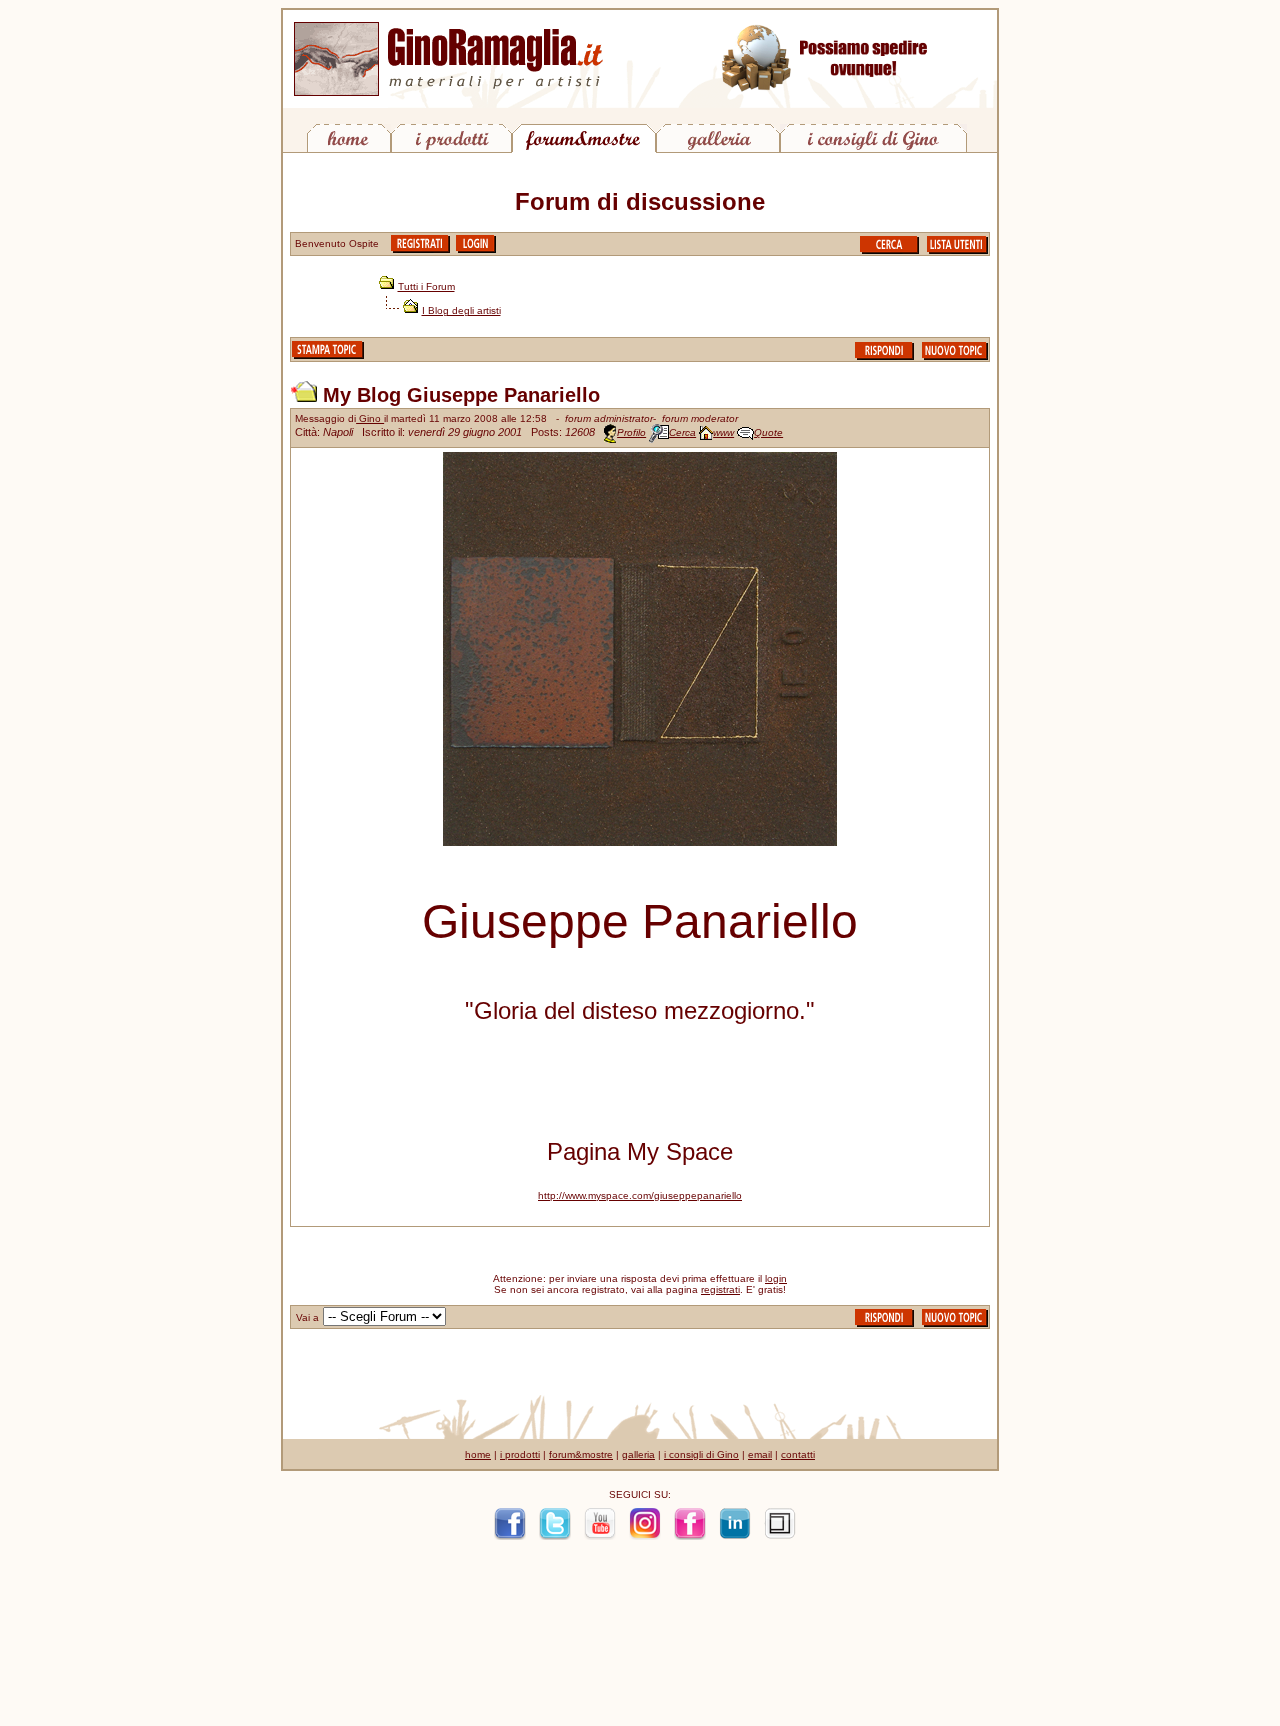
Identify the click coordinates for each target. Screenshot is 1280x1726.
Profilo (631, 432)
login (776, 1278)
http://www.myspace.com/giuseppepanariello (640, 1195)
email (760, 1454)
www (723, 432)
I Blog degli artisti (461, 310)
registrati (720, 1289)
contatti (798, 1454)
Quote (768, 432)
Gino (370, 418)
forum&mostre (581, 1454)
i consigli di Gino (701, 1454)
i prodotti (520, 1454)
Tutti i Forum (426, 286)
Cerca (682, 432)
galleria (638, 1454)
